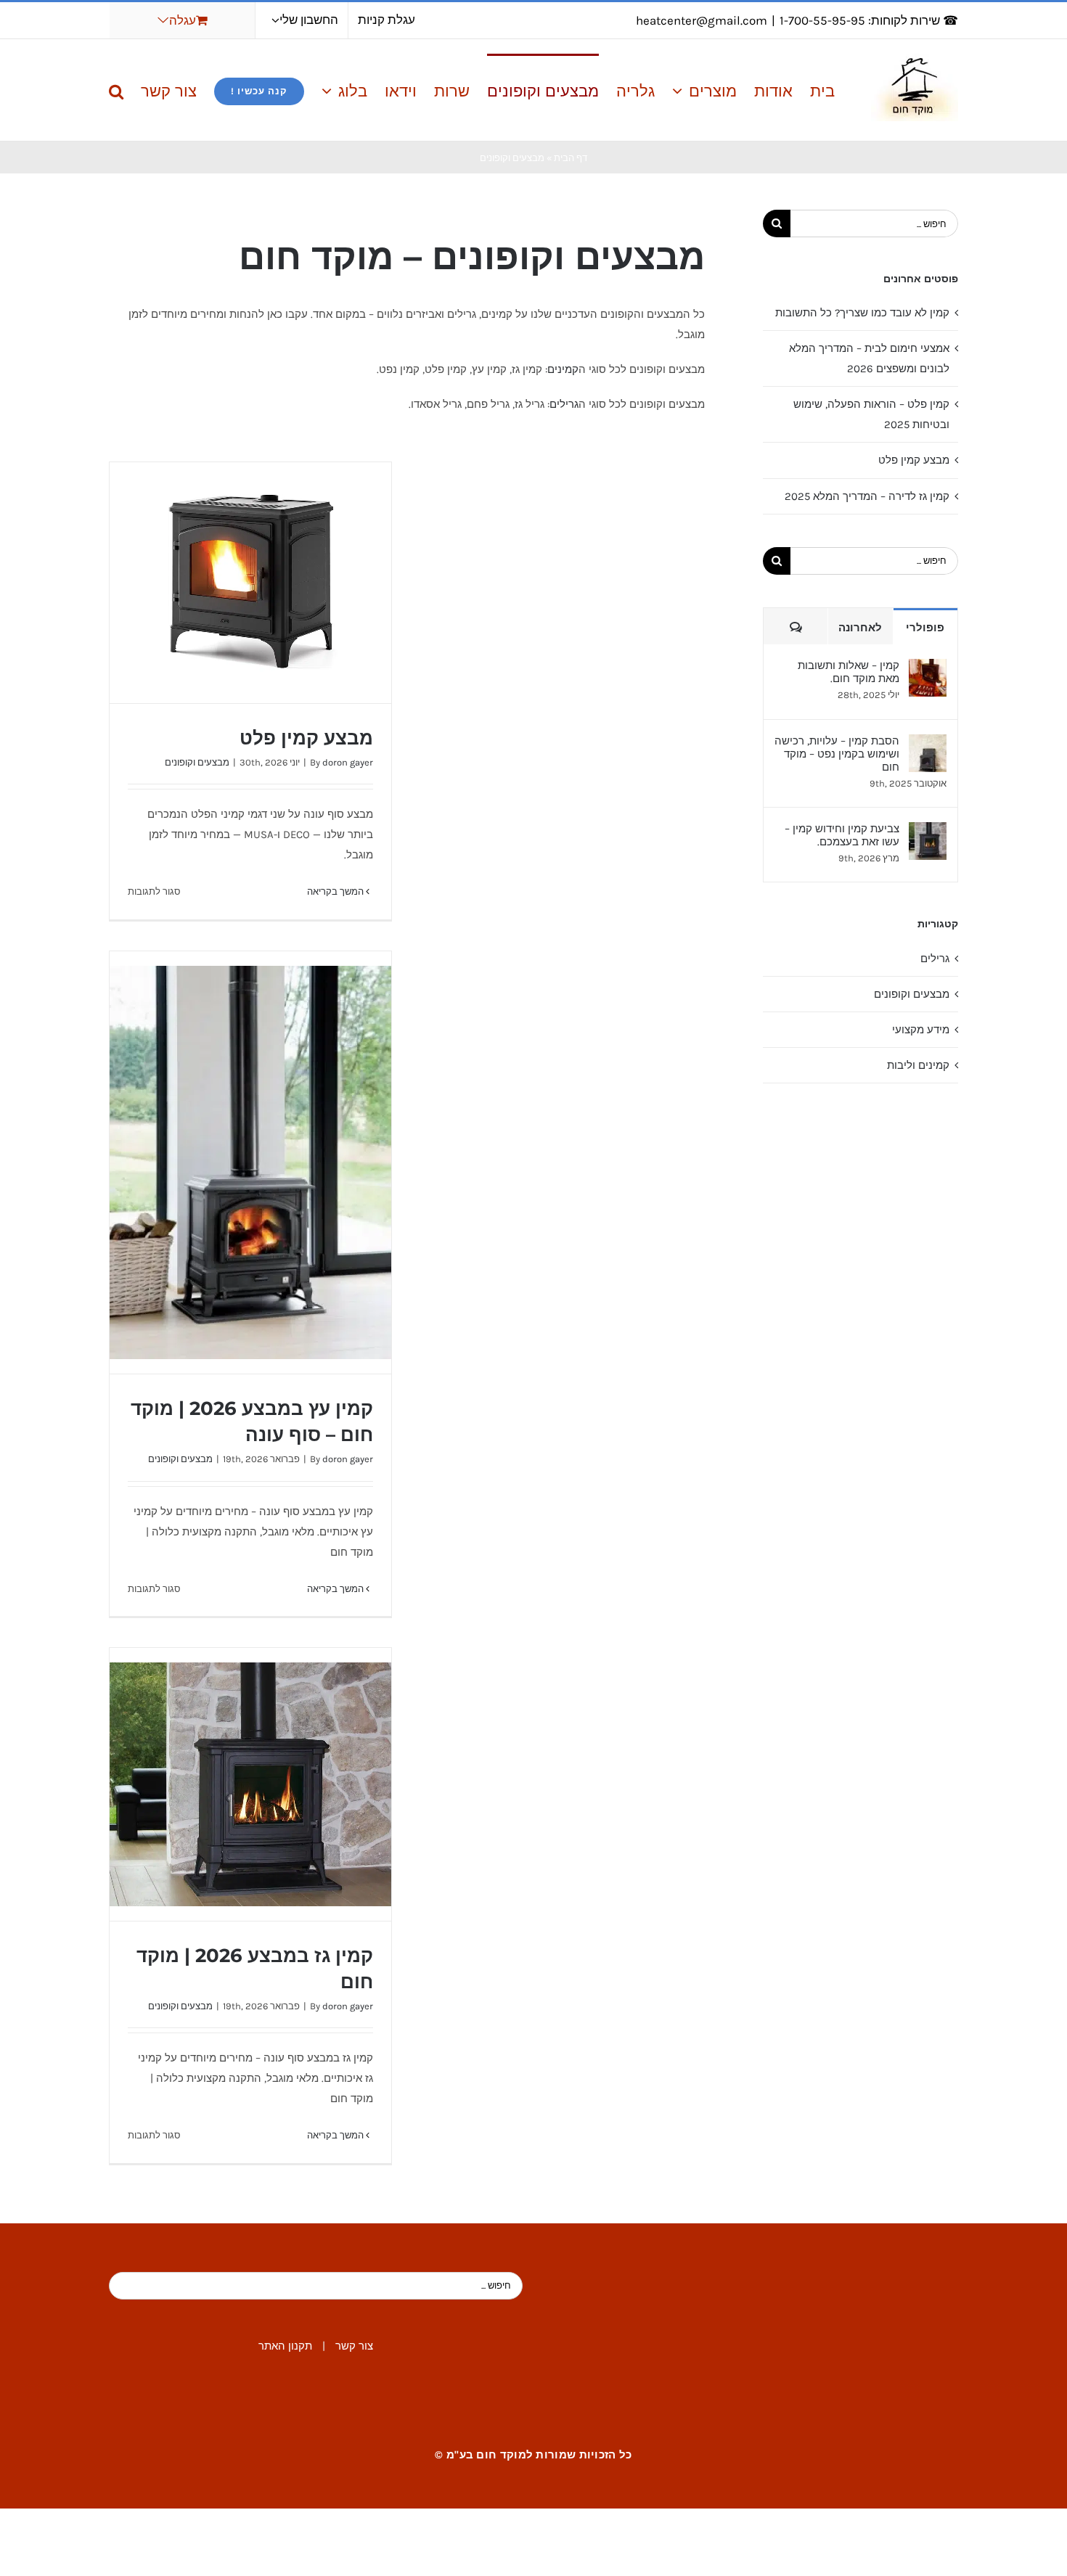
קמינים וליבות (918, 1065)
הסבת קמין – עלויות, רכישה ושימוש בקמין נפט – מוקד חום (837, 754)
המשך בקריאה (336, 891)
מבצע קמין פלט (306, 738)
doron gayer (348, 762)
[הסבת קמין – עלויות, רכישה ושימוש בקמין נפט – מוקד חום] (928, 745)
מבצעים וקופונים (197, 762)
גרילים (564, 404)
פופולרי (925, 627)
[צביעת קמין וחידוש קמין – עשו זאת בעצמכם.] (928, 832)
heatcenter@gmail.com (702, 20)
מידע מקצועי (921, 1030)
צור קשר (354, 2346)
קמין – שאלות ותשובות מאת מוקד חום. (849, 672)
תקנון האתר (285, 2346)
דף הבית (571, 158)
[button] (116, 90)
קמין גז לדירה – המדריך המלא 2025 (867, 496)
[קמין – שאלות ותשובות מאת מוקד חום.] (928, 669)
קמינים (563, 369)
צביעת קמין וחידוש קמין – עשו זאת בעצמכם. (842, 835)
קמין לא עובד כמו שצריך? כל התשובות (862, 313)
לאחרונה (860, 627)
